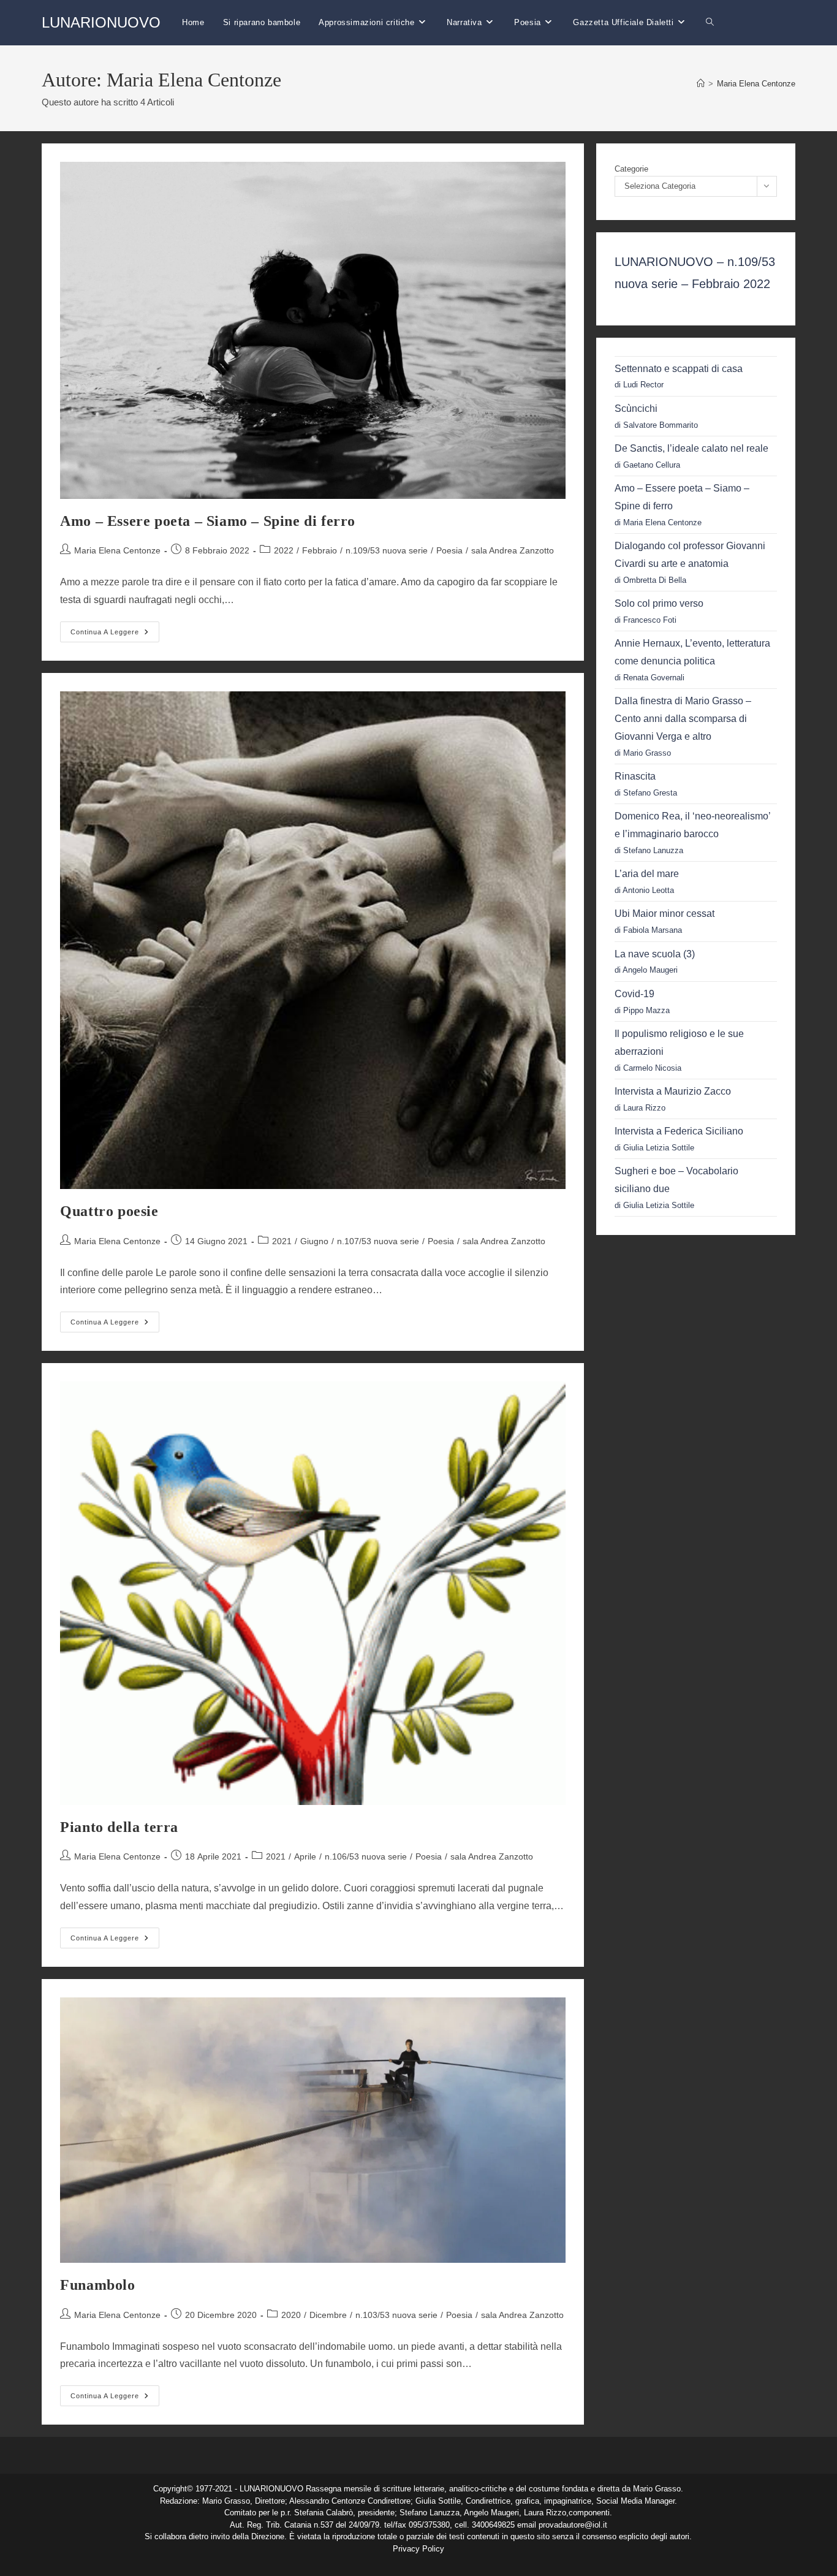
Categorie (631, 169)
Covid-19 (634, 994)
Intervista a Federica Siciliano (679, 1131)
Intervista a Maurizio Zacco (673, 1091)
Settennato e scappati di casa (679, 369)
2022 (284, 550)
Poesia (449, 550)
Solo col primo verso (659, 603)
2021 (282, 1241)
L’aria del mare (647, 874)
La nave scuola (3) (655, 954)
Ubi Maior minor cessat (665, 914)
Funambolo (97, 2285)
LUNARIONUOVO (101, 22)
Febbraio (320, 550)
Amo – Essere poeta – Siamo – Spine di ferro (208, 521)
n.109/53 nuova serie (387, 550)
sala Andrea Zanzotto (513, 550)
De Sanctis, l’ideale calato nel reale (691, 448)
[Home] (701, 84)
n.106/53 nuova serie (366, 1856)
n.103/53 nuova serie (396, 2315)
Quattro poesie (109, 1211)
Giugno (314, 1241)
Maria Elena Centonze (756, 84)
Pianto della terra (119, 1827)
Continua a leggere (115, 635)
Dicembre (328, 2315)
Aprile (305, 1856)
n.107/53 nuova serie (378, 1241)
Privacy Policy (418, 2549)
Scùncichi (636, 408)
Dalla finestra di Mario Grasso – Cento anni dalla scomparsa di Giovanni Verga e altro (683, 719)
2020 (291, 2315)
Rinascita (635, 776)
